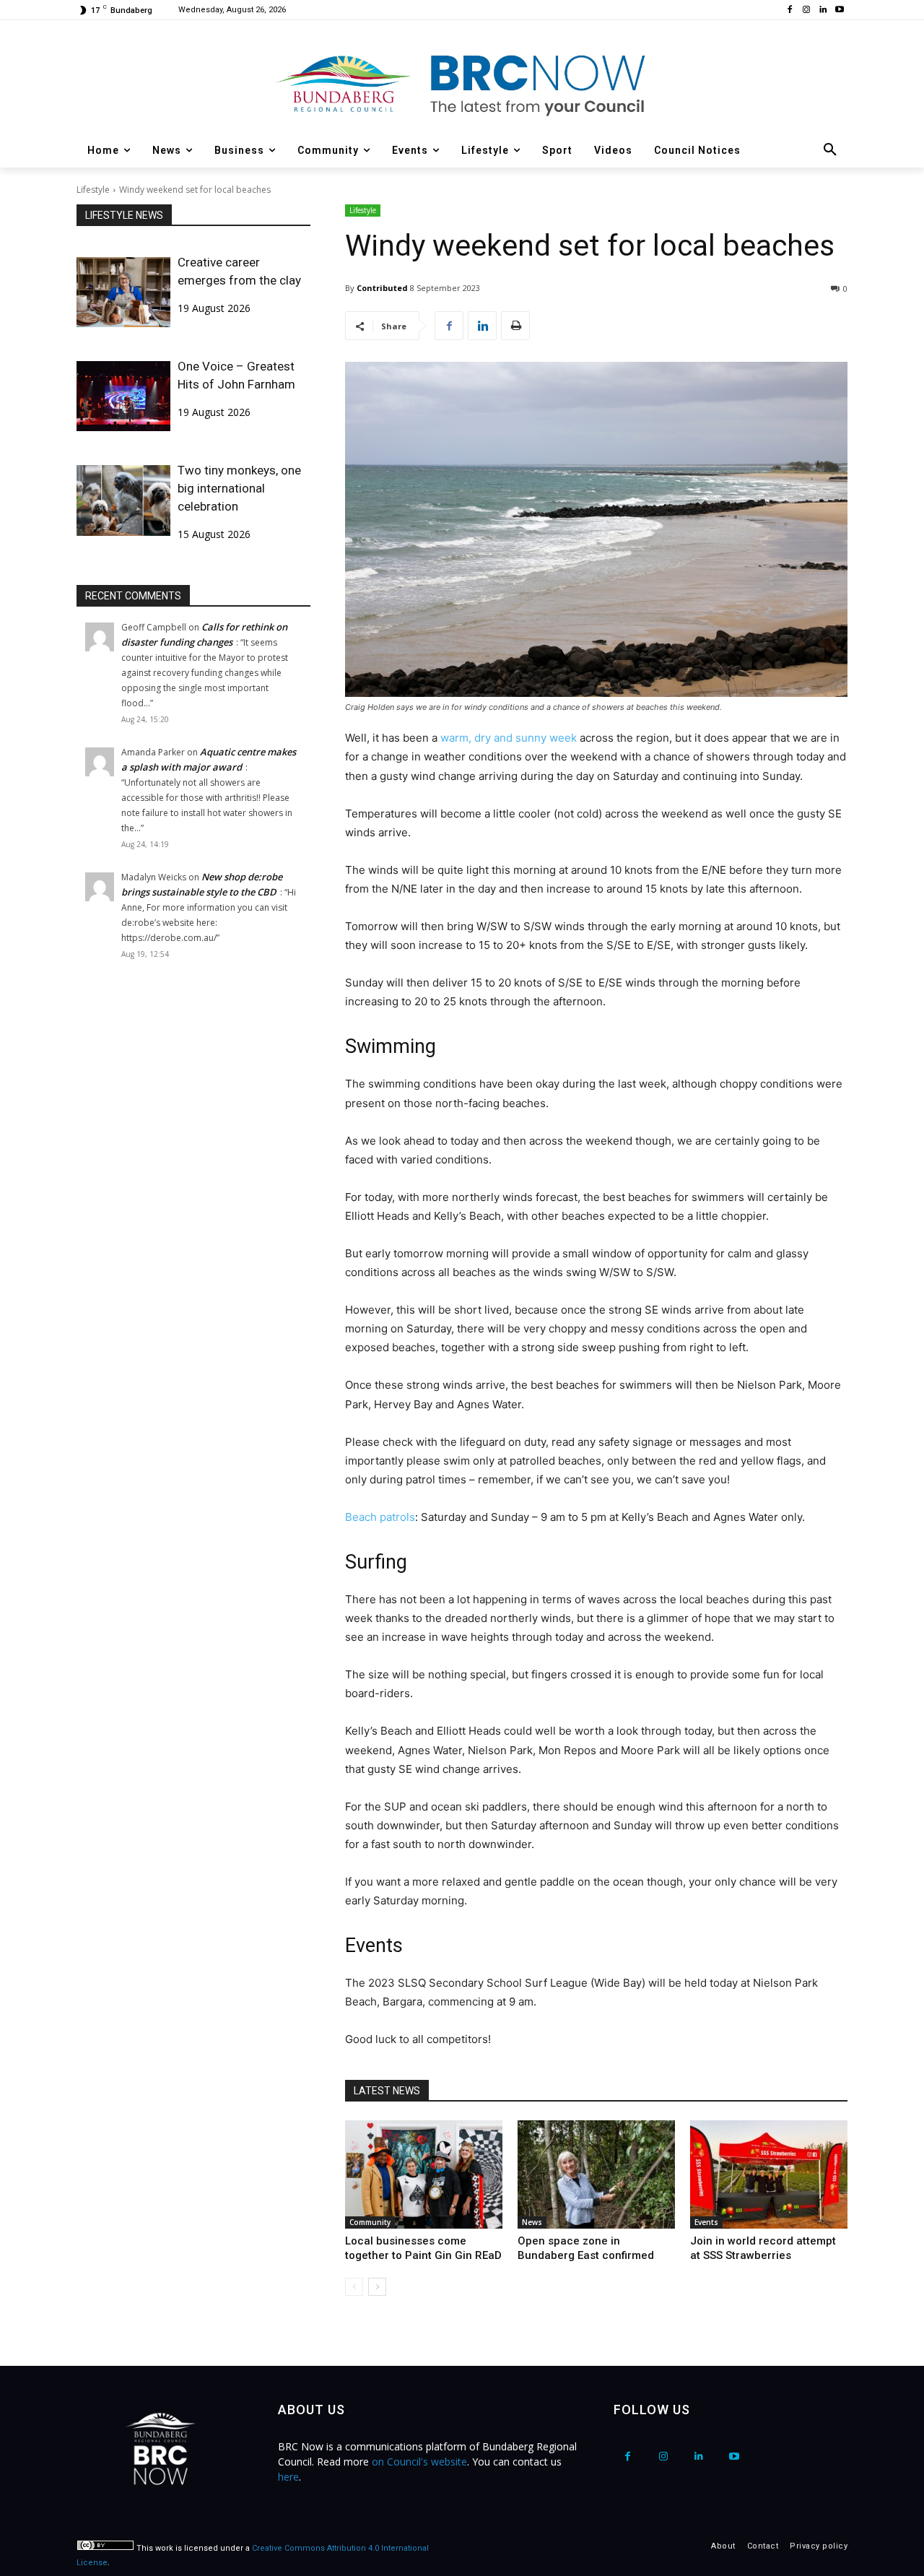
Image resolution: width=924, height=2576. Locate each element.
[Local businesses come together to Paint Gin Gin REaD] (424, 2174)
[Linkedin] (823, 10)
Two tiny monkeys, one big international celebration (239, 488)
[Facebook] (790, 10)
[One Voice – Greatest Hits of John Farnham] (123, 396)
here (288, 2477)
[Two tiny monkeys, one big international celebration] (123, 500)
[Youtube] (839, 10)
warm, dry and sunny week (509, 738)
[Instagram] (807, 10)
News (532, 2222)
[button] (830, 150)
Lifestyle (93, 190)
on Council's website (419, 2462)
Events (706, 2222)
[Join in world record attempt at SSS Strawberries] (769, 2174)
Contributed (382, 288)
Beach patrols (380, 1517)
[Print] (515, 326)
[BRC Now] (462, 84)
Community (370, 2222)
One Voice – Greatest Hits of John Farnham (236, 375)
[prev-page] (354, 2287)
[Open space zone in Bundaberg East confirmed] (596, 2174)
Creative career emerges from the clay (239, 271)
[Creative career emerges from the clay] (123, 292)
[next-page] (377, 2287)
